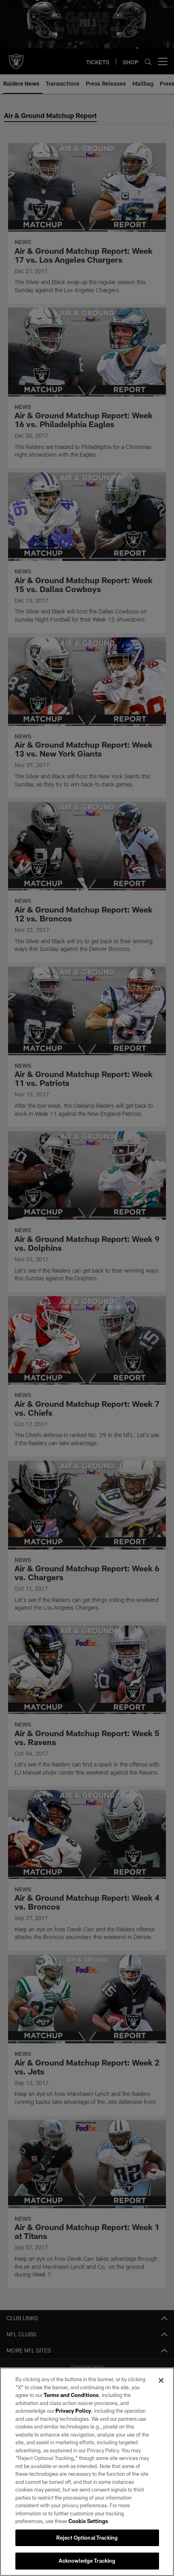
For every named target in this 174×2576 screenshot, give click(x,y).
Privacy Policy (73, 2411)
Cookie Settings (88, 2521)
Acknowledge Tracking (87, 2561)
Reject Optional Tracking (87, 2538)
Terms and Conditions (71, 2395)
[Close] (161, 2380)
